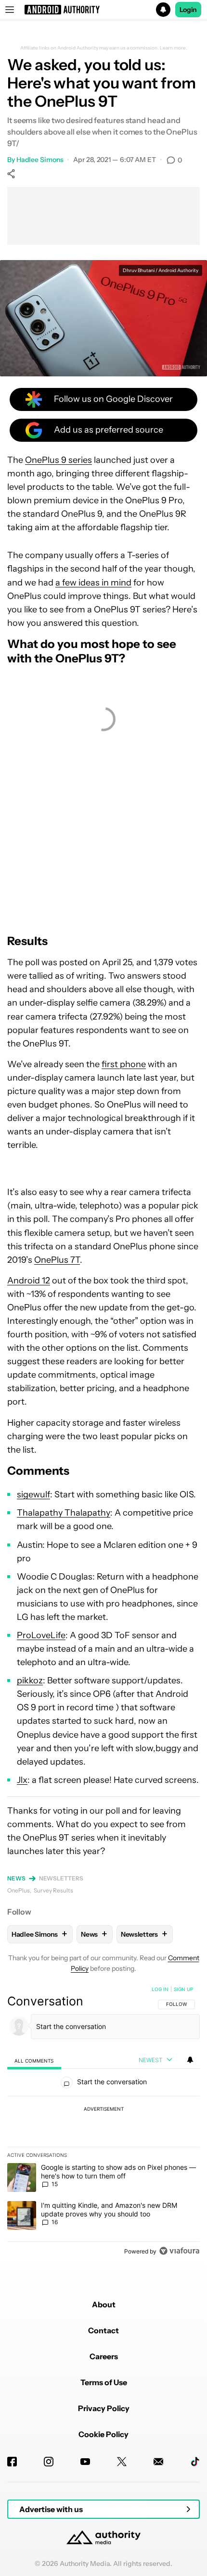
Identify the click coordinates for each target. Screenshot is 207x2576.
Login (188, 10)
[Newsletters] (158, 2462)
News (16, 1878)
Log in (160, 1989)
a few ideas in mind (93, 583)
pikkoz (30, 1680)
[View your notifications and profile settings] (190, 2060)
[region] (103, 2122)
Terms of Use (104, 2382)
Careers (104, 2356)
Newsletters (61, 1878)
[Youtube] (85, 2462)
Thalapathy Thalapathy (64, 1513)
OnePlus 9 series (58, 460)
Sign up (183, 1989)
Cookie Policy (103, 2434)
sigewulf (33, 1494)
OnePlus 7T (57, 1260)
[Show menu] (10, 10)
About (104, 2304)
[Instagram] (49, 2462)
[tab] (34, 2060)
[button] (103, 10)
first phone (124, 1064)
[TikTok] (195, 2462)
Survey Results (53, 1890)
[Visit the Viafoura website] (179, 2251)
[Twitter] (122, 2462)
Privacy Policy (104, 2408)
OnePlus (19, 1890)
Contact (103, 2330)
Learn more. (174, 48)
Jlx (22, 1780)
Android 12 (29, 1281)
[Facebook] (12, 2462)
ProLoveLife (41, 1635)
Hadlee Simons (40, 160)
